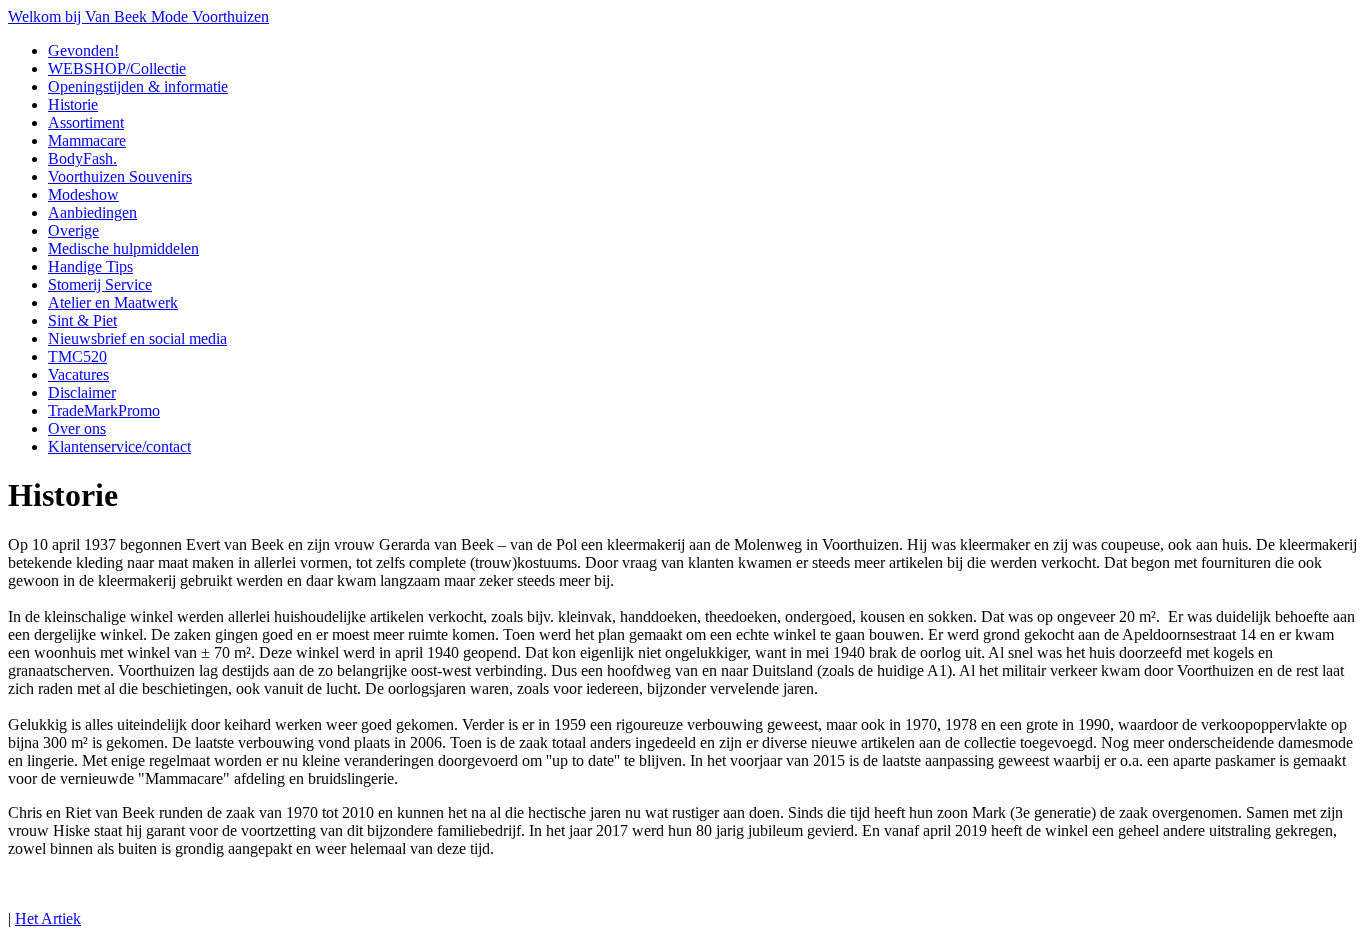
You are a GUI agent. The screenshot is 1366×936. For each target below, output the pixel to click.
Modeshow (83, 194)
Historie (73, 104)
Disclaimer (82, 392)
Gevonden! (83, 50)
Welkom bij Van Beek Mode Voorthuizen (138, 16)
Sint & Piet (82, 320)
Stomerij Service (100, 284)
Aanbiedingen (92, 212)
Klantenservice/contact (119, 446)
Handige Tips (90, 266)
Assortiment (86, 122)
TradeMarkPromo (104, 410)
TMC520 (77, 356)
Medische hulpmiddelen (123, 248)
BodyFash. (82, 158)
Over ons (77, 428)
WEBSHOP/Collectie (117, 68)
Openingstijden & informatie (138, 86)
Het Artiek (48, 918)
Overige (73, 230)
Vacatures (78, 374)
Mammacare (87, 140)
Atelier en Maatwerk (113, 302)
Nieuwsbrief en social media (137, 338)
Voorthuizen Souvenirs (120, 176)
